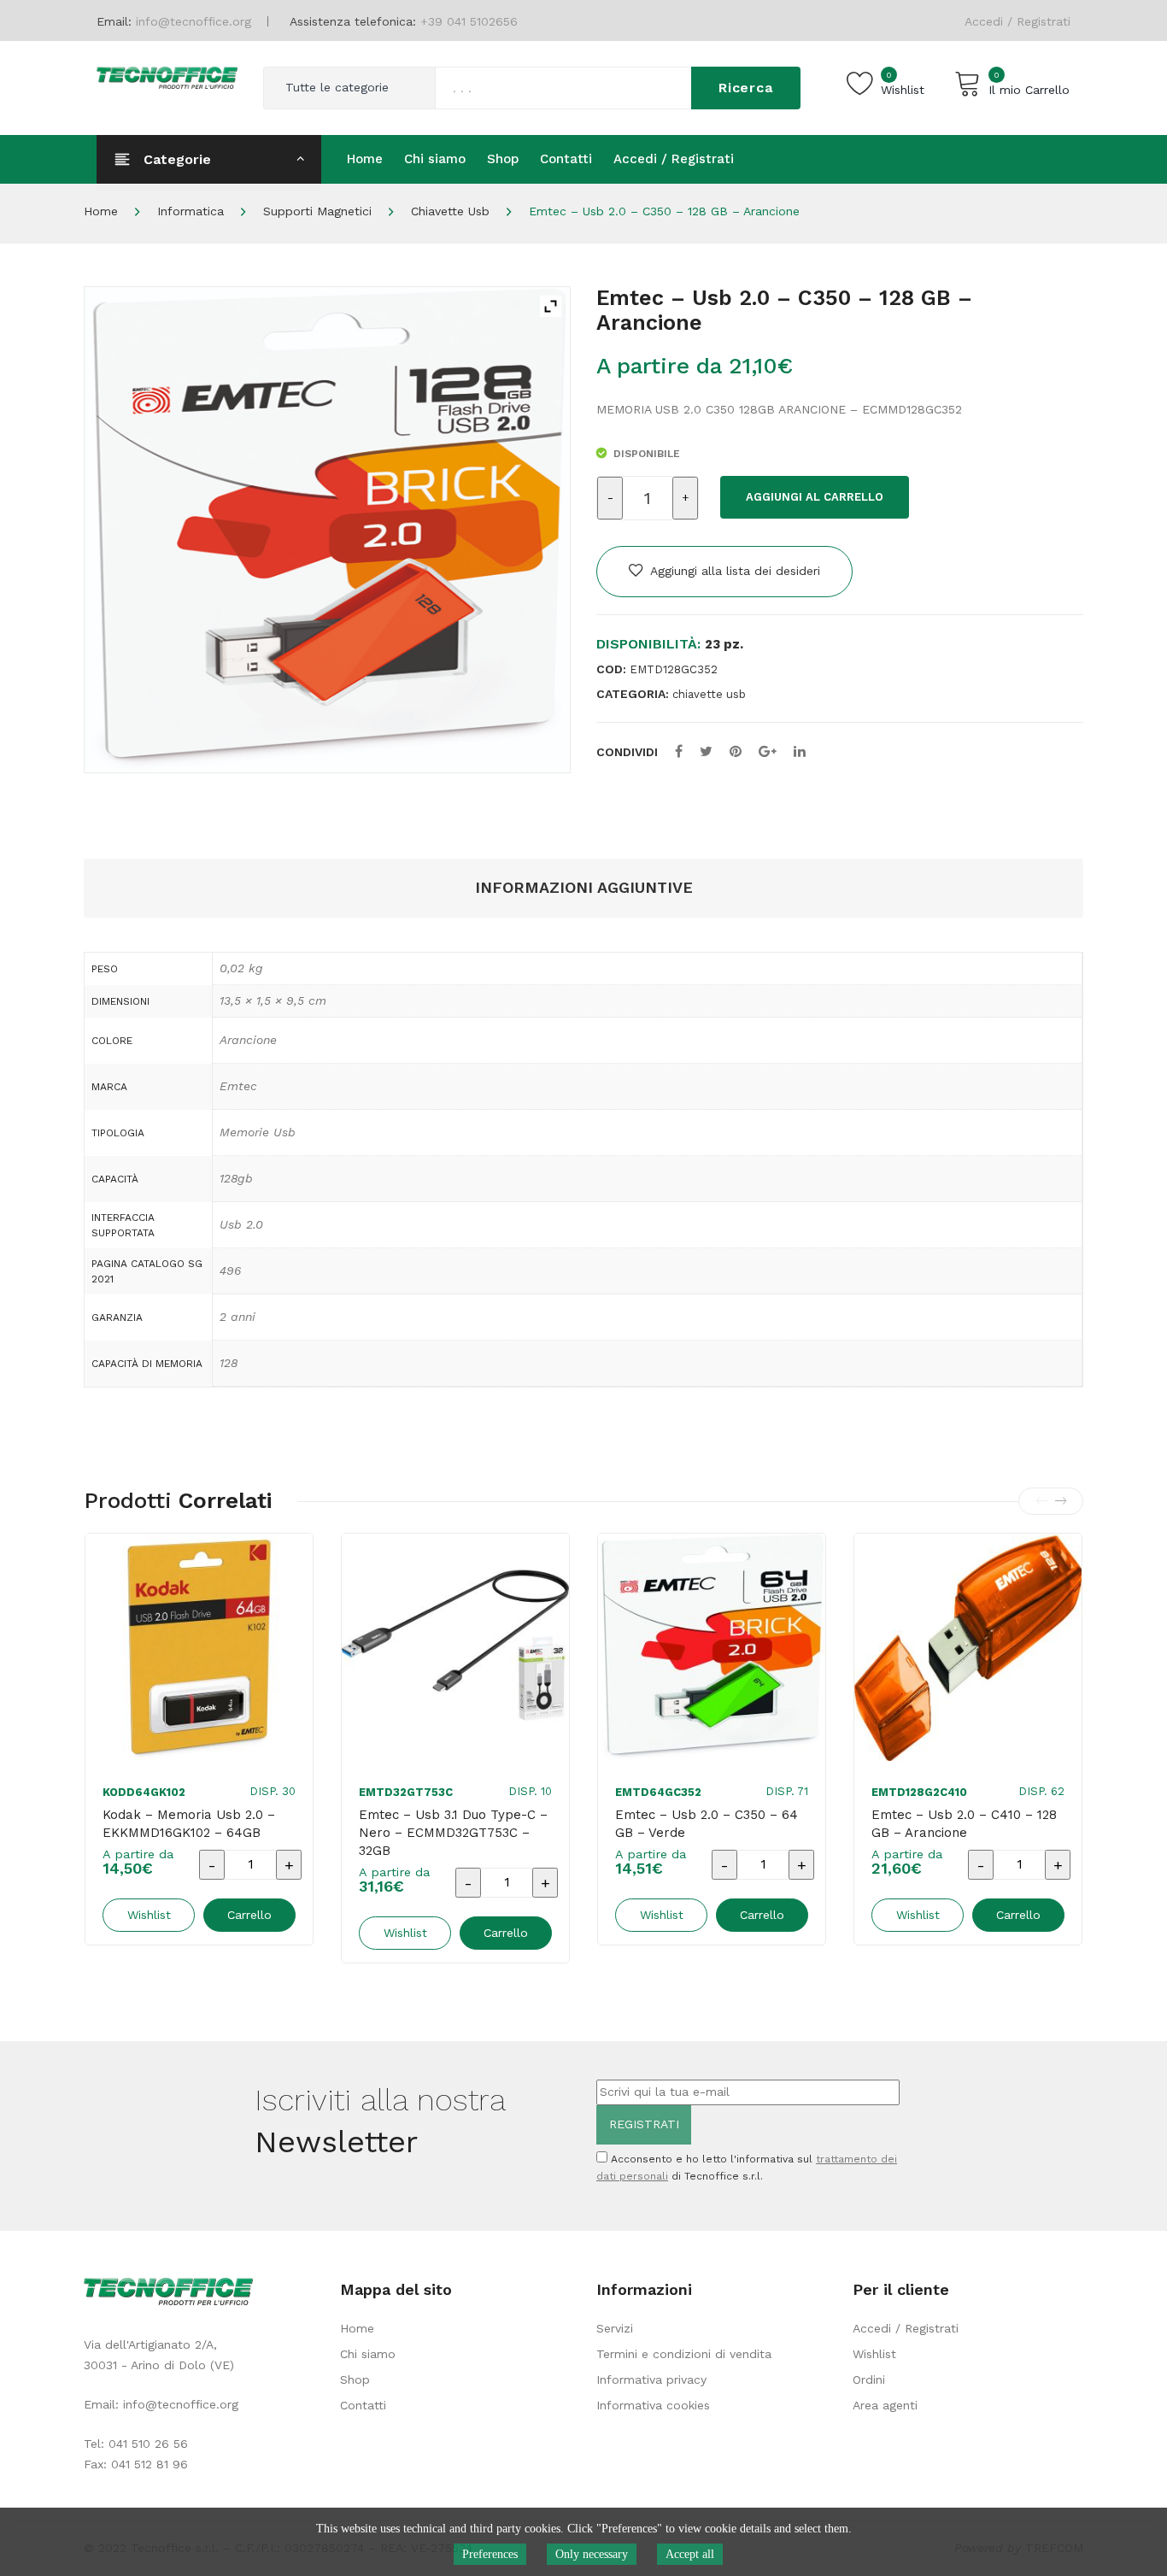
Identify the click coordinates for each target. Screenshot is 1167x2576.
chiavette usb (450, 211)
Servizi (615, 2328)
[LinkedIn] (800, 751)
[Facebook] (679, 751)
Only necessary (592, 2554)
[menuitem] (365, 159)
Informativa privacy (651, 2379)
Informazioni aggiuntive (584, 887)
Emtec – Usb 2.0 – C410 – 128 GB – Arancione (964, 1824)
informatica (191, 211)
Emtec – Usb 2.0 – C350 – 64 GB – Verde (707, 1824)
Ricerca (746, 88)
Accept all (690, 2554)
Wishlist (874, 2354)
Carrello (249, 1915)
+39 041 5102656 (469, 21)
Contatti (363, 2405)
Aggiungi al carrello (815, 497)
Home (101, 211)
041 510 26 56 (148, 2444)
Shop (355, 2379)
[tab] (584, 888)
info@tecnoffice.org (181, 2404)
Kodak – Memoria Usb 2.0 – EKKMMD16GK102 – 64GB (189, 1824)
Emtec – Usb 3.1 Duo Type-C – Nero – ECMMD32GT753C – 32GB (453, 1833)
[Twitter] (706, 751)
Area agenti (885, 2405)
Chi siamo (368, 2354)
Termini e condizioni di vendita (684, 2354)
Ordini (869, 2379)
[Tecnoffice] (167, 76)
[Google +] (768, 751)
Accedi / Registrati (1017, 21)
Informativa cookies (653, 2405)
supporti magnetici (317, 211)
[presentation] (1041, 1501)
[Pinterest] (736, 751)
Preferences (490, 2554)
